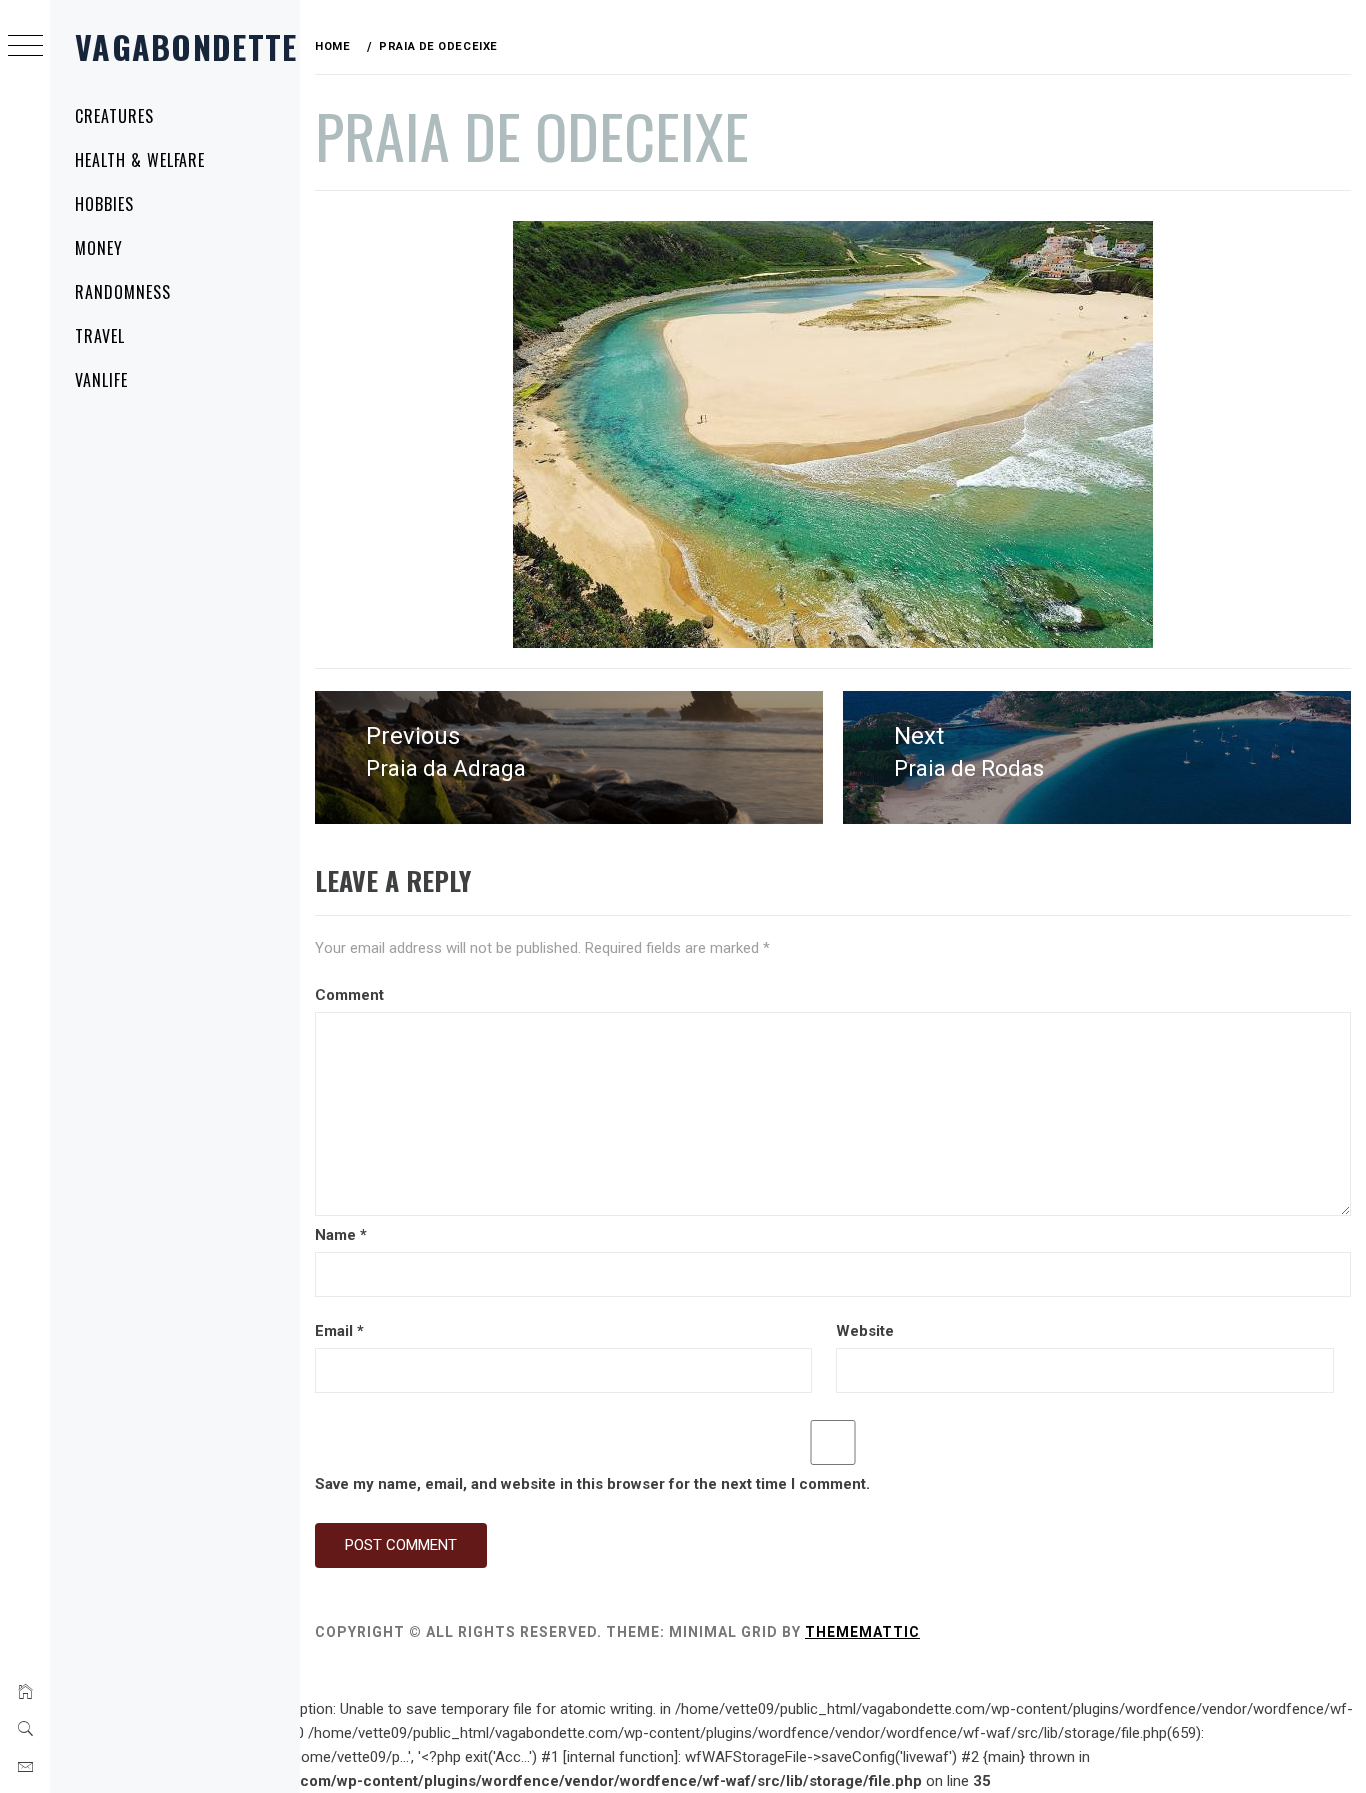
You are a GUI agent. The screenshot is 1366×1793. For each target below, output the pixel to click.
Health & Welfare (140, 160)
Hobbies (104, 204)
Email (339, 1331)
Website (865, 1331)
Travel (100, 336)
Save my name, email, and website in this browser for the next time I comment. (592, 1484)
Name (341, 1235)
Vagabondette (186, 46)
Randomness (123, 292)
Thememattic (862, 1632)
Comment (349, 995)
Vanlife (101, 380)
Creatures (114, 116)
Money (99, 248)
